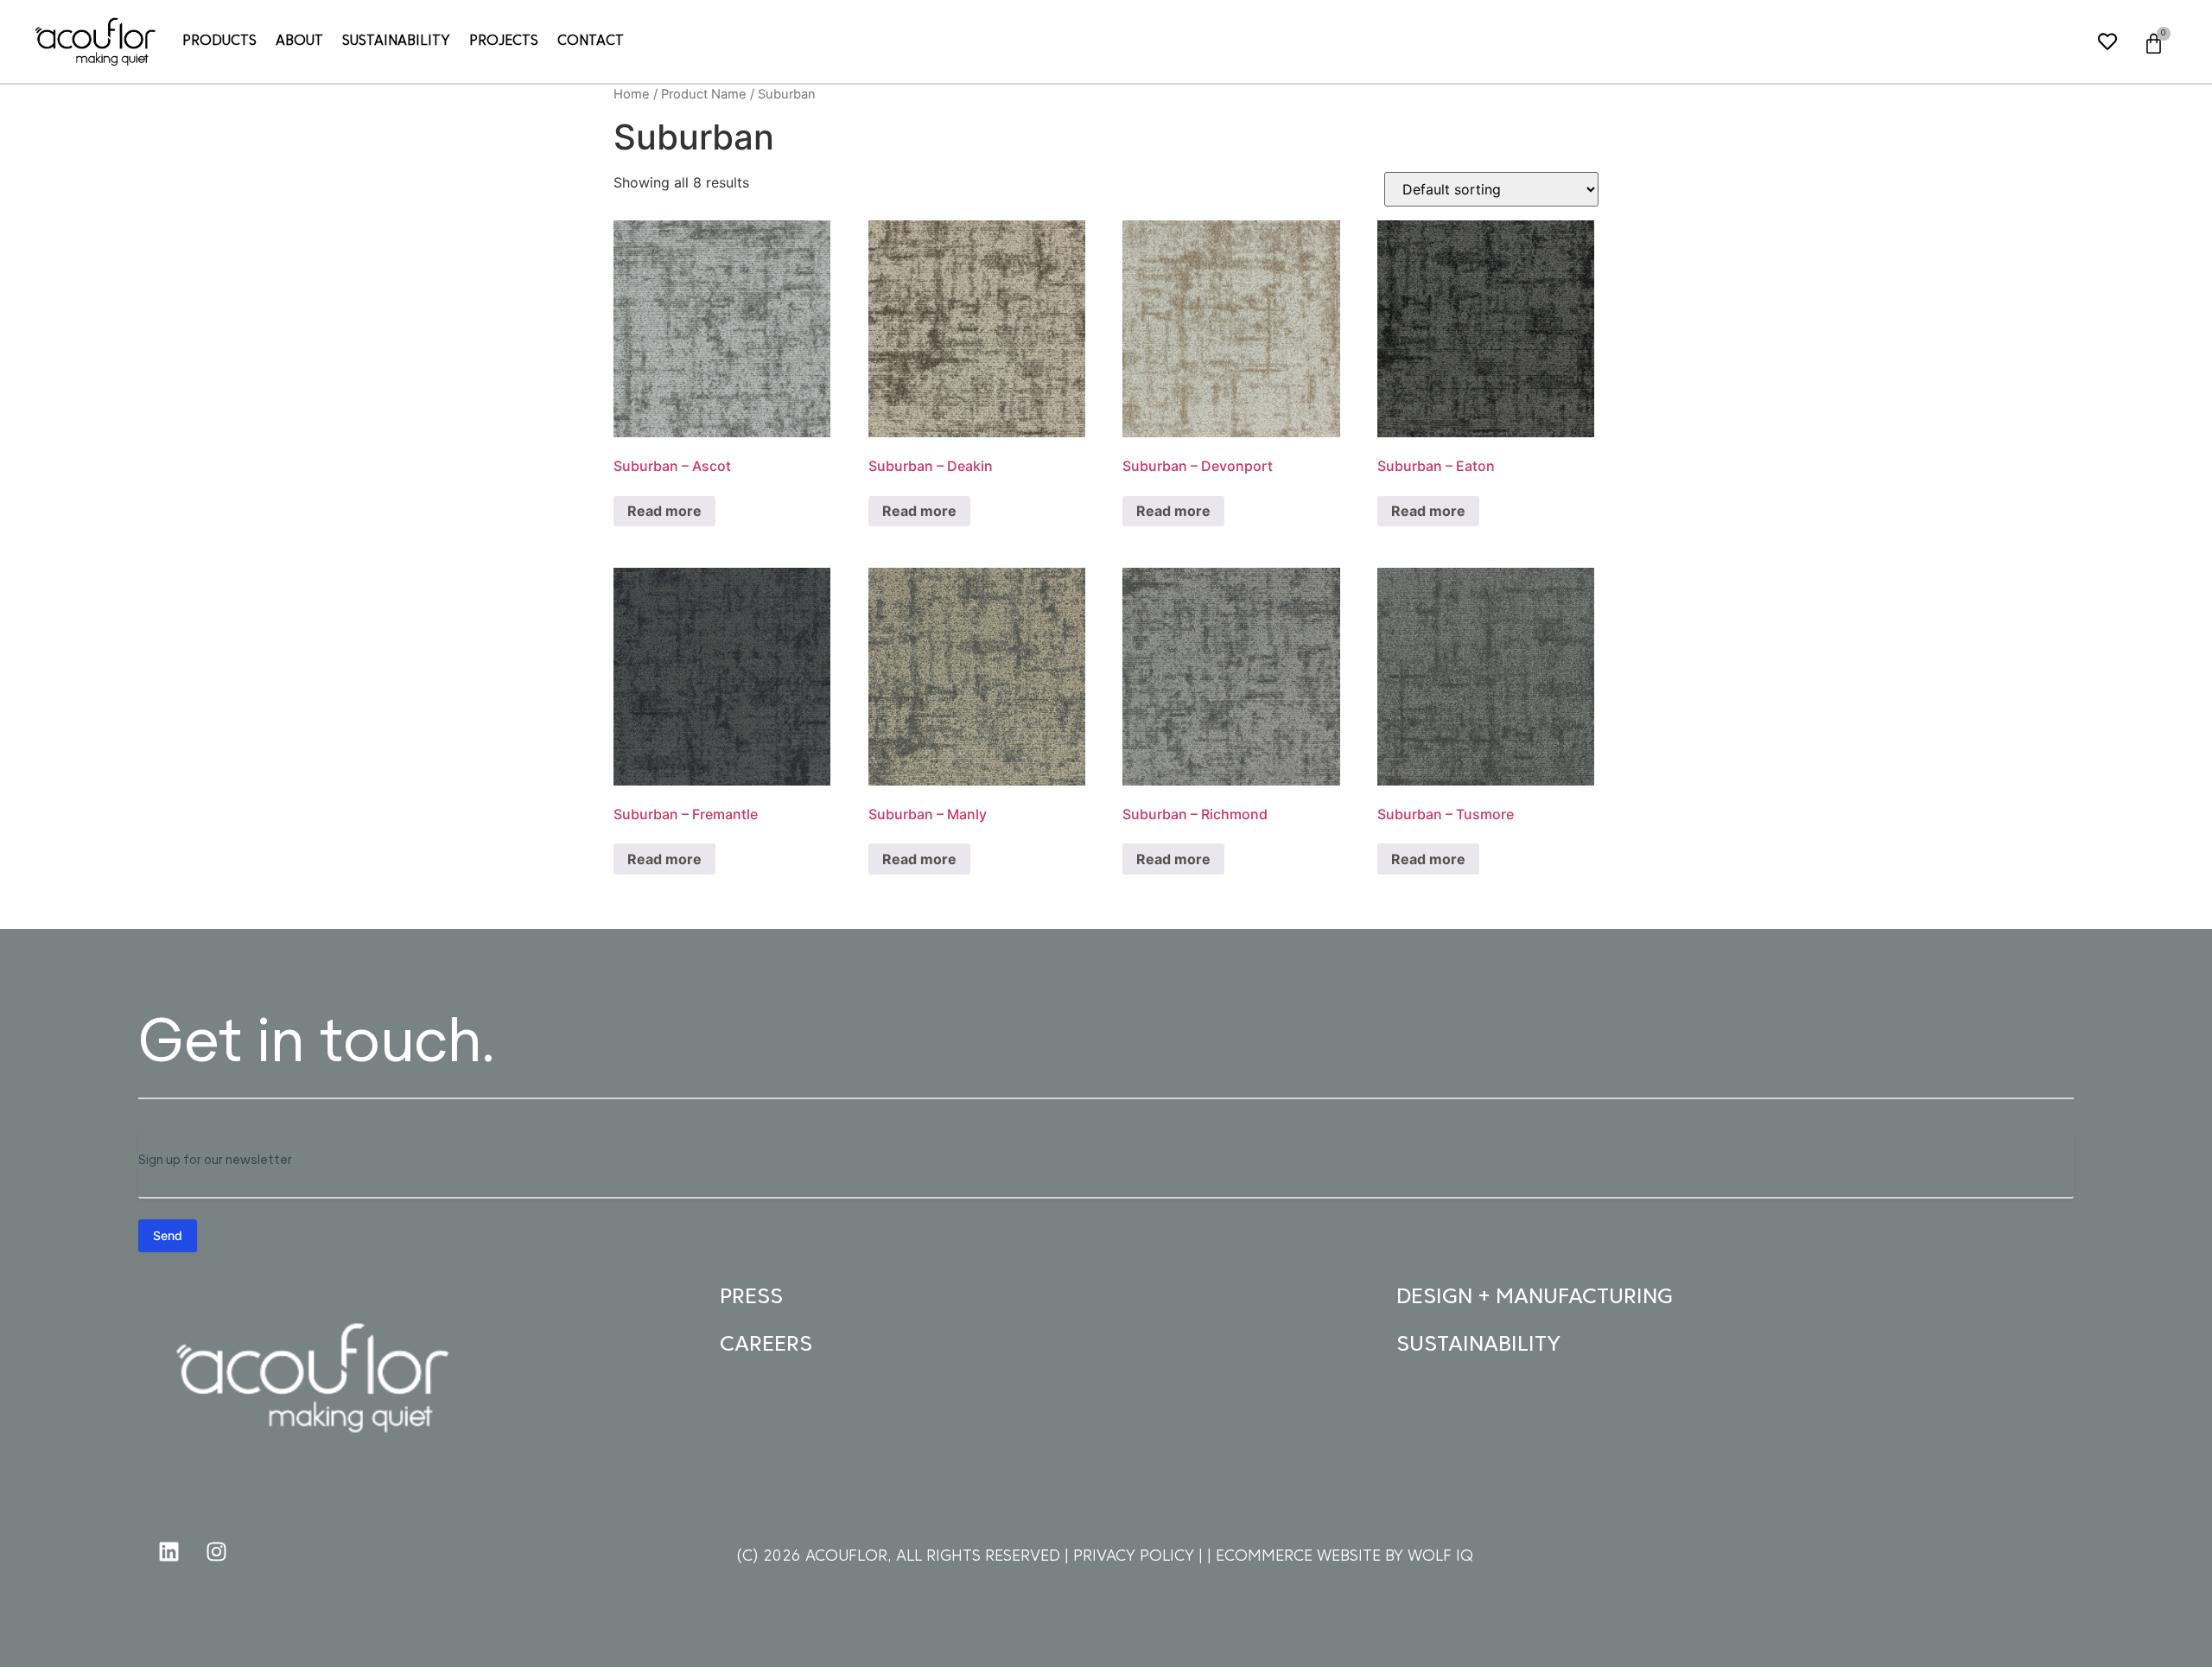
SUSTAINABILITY (1478, 1345)
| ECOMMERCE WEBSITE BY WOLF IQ (1340, 1557)
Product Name (704, 94)
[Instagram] (216, 1551)
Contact (591, 41)
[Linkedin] (168, 1551)
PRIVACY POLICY (1136, 1557)
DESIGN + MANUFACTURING (1535, 1298)
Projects (504, 41)
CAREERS (766, 1345)
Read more (664, 511)
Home (632, 94)
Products (219, 41)
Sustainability (396, 41)
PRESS (751, 1298)
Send (168, 1235)
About (299, 41)
